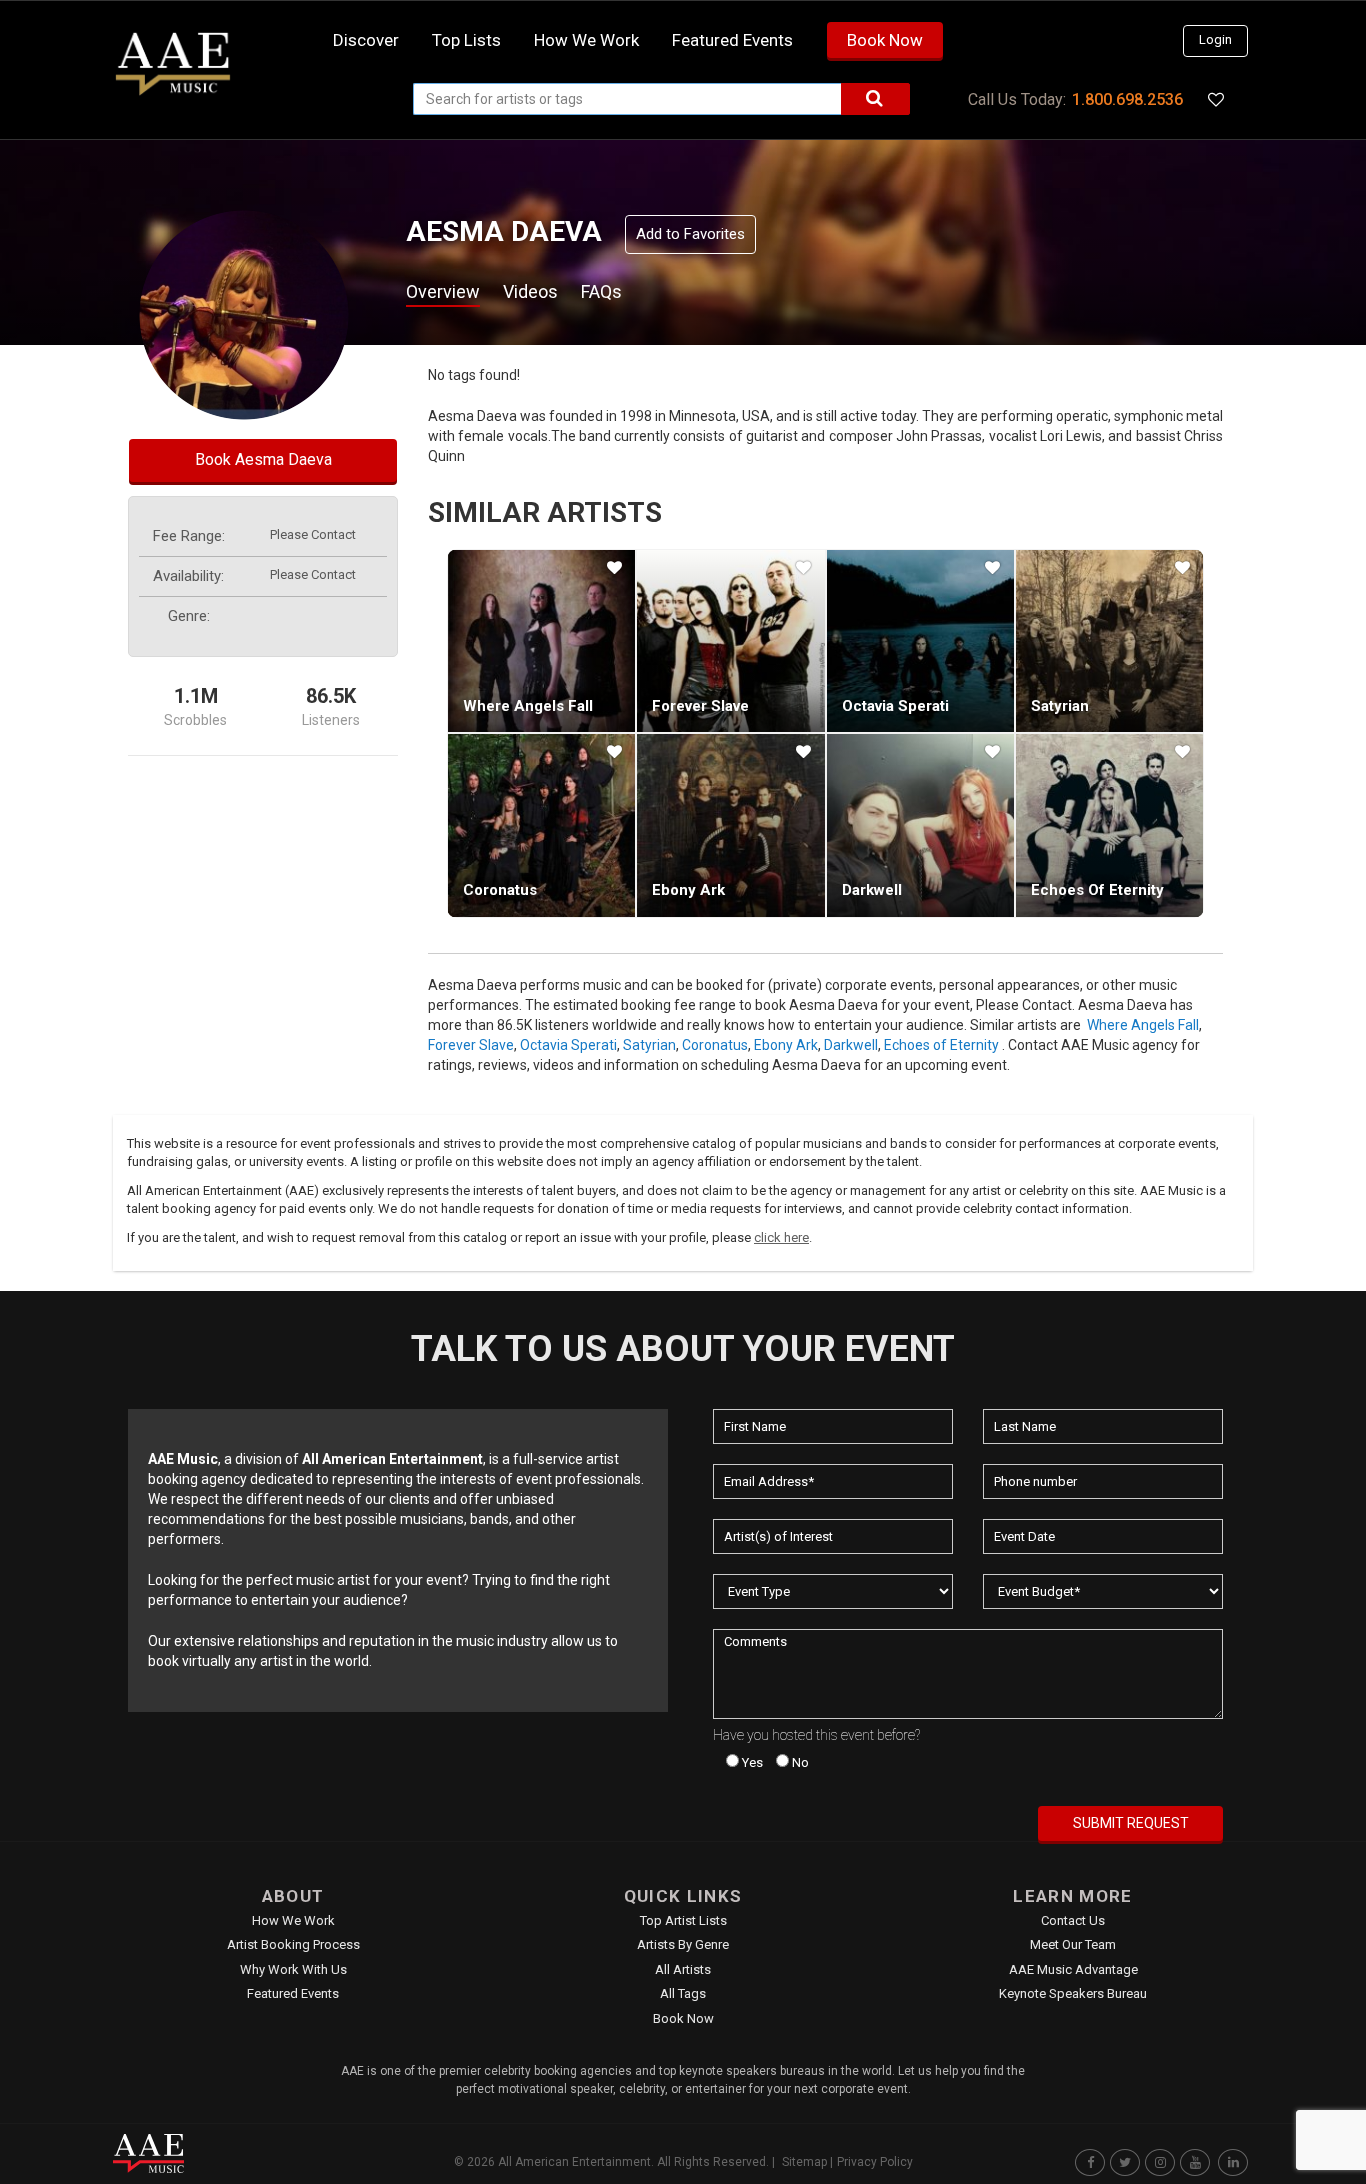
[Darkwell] (920, 825)
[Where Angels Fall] (541, 641)
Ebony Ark (688, 890)
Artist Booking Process (293, 1944)
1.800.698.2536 (1127, 99)
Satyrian (1060, 706)
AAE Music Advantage (1073, 1969)
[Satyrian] (1109, 641)
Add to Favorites (690, 234)
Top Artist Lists (683, 1920)
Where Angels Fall (528, 706)
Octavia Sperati (895, 706)
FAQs (601, 291)
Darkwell (872, 890)
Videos (530, 291)
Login (1215, 39)
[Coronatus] (541, 825)
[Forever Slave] (730, 641)
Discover (366, 40)
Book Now (885, 40)
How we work (586, 40)
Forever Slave (700, 706)
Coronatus (500, 890)
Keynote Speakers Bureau (1073, 1993)
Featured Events (732, 40)
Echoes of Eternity (1097, 890)
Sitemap (804, 2162)
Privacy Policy (875, 2162)
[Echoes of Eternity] (1109, 825)
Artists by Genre (683, 1944)
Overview (443, 291)
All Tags (683, 1993)
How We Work (293, 1920)
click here (781, 1237)
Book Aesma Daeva (263, 459)
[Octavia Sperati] (920, 641)
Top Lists (466, 40)
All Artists (683, 1969)
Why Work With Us (293, 1969)
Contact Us (1073, 1920)
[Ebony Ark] (730, 825)
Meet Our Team (1073, 1944)
